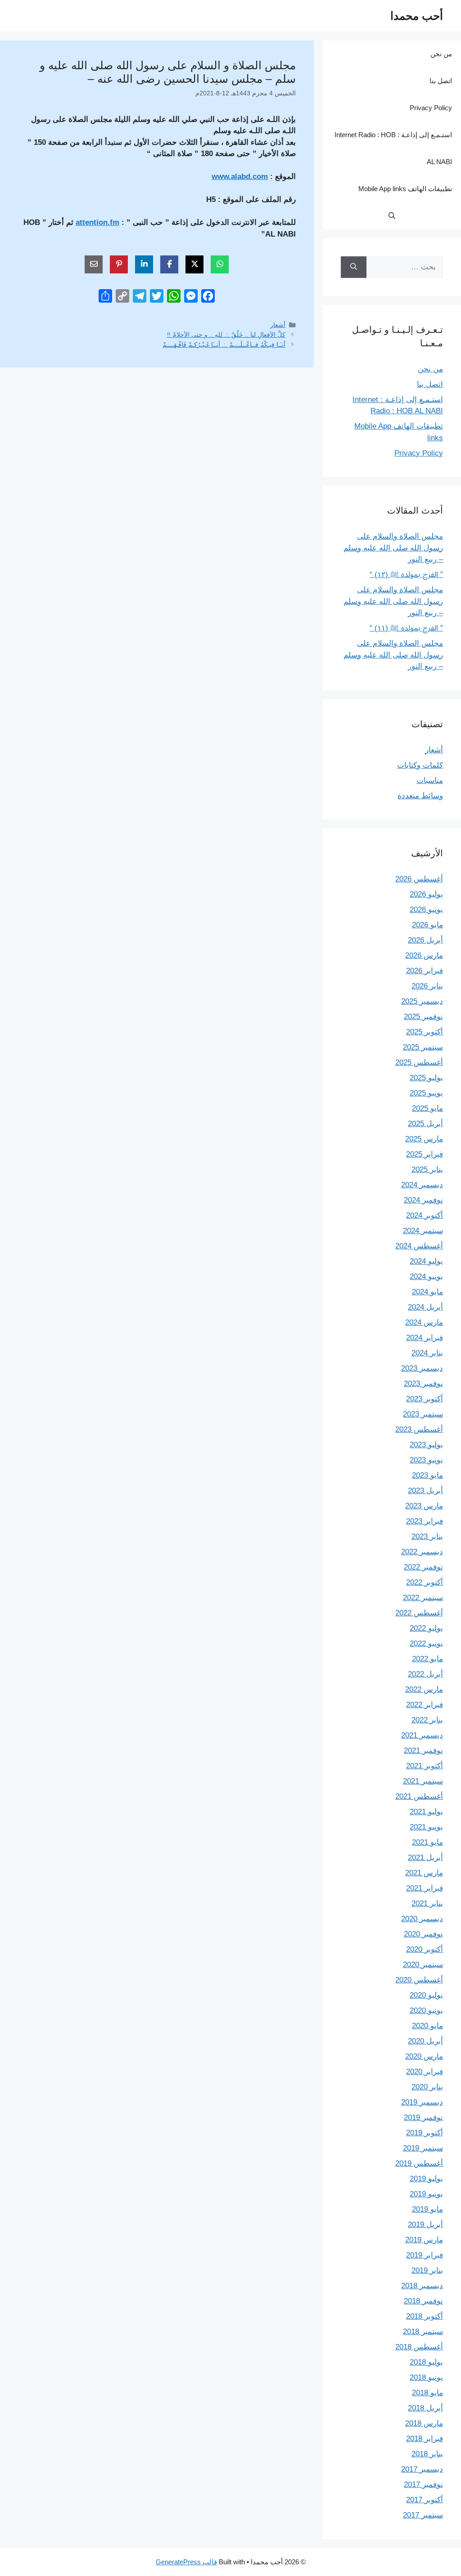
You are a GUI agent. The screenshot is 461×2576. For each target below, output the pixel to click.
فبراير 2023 (425, 1521)
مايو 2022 (427, 1659)
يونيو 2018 (426, 2377)
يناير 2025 (427, 1169)
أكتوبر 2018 (425, 2316)
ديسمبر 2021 (422, 1735)
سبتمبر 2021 (423, 1781)
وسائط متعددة (420, 796)
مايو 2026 (427, 925)
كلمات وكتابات (420, 765)
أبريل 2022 (425, 1674)
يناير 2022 (427, 1720)
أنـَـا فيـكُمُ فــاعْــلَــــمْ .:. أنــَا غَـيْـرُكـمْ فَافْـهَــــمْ (224, 344)
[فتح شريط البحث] (392, 216)
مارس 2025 (424, 1139)
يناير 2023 (427, 1536)
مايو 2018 (427, 2393)
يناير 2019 (427, 2270)
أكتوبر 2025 (425, 1032)
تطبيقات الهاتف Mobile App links (405, 189)
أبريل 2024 (425, 1307)
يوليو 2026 (426, 894)
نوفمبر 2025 (423, 1017)
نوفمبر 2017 (423, 2484)
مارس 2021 (424, 1873)
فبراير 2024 (425, 1338)
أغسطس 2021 (419, 1796)
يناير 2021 (427, 1903)
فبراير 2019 (425, 2255)
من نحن (441, 54)
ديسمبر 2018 (422, 2286)
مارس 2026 (424, 955)
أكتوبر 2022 (425, 1582)
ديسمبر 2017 (422, 2469)
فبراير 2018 (425, 2439)
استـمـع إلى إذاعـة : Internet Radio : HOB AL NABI (393, 148)
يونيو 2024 (426, 1277)
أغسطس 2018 (419, 2347)
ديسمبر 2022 (422, 1552)
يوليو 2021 (426, 1812)
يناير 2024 (427, 1353)
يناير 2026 (427, 986)
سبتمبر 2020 (423, 1965)
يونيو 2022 (426, 1644)
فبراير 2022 (425, 1705)
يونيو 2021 (426, 1827)
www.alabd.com (240, 177)
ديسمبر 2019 (422, 2102)
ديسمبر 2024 (422, 1185)
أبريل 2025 (425, 1124)
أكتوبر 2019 (425, 2133)
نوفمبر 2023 (423, 1384)
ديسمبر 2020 (422, 1919)
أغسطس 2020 (419, 1980)
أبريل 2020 (425, 2041)
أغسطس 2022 (419, 1613)
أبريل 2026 (425, 940)
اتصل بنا (441, 81)
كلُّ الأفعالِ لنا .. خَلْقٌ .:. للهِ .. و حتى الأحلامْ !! (226, 335)
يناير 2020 (427, 2087)
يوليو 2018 (426, 2362)
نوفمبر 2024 (423, 1200)
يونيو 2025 (426, 1093)
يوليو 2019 (426, 2179)
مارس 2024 (424, 1322)
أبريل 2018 (425, 2408)
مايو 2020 (427, 2026)
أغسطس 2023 (419, 1429)
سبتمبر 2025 (423, 1047)
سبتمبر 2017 (423, 2515)
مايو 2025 (427, 1108)
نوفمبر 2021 (423, 1751)
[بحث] (354, 267)
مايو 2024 (427, 1292)
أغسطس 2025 (419, 1062)
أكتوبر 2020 (425, 1949)
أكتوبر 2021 (425, 1766)
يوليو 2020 (426, 1995)
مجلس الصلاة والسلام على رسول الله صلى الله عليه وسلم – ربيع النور (393, 548)
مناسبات (430, 780)
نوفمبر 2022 (423, 1567)
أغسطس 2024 (419, 1246)
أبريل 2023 (425, 1491)
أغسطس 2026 (419, 879)
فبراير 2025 (425, 1154)
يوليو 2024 (426, 1261)
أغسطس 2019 (419, 2163)
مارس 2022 (424, 1689)
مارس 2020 (424, 2056)
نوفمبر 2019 (423, 2118)
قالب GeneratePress (186, 2562)
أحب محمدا (417, 16)
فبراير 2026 (425, 971)
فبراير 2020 (425, 2072)
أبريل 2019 (425, 2225)
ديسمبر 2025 (422, 1001)
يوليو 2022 (426, 1628)
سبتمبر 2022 (423, 1598)
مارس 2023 (424, 1506)
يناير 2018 (427, 2454)
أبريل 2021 (425, 1858)
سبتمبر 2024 (423, 1231)
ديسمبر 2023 (422, 1368)
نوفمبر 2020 (423, 1934)
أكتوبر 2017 (425, 2500)
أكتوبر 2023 (425, 1399)
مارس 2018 (424, 2423)
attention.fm (97, 222)
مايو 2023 (427, 1475)
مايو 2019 (427, 2209)
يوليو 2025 (426, 1078)
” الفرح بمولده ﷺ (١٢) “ (406, 575)
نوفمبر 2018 (423, 2301)
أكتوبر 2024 (425, 1215)
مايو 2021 (427, 1842)
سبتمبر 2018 (423, 2332)
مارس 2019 (424, 2240)
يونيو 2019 (426, 2194)
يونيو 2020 (426, 2010)
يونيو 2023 (426, 1460)
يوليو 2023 (426, 1445)
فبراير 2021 (425, 1888)
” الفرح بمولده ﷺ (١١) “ (406, 628)
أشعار (278, 325)
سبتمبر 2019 (423, 2148)
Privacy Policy (431, 108)
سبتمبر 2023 (423, 1414)
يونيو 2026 (426, 910)
